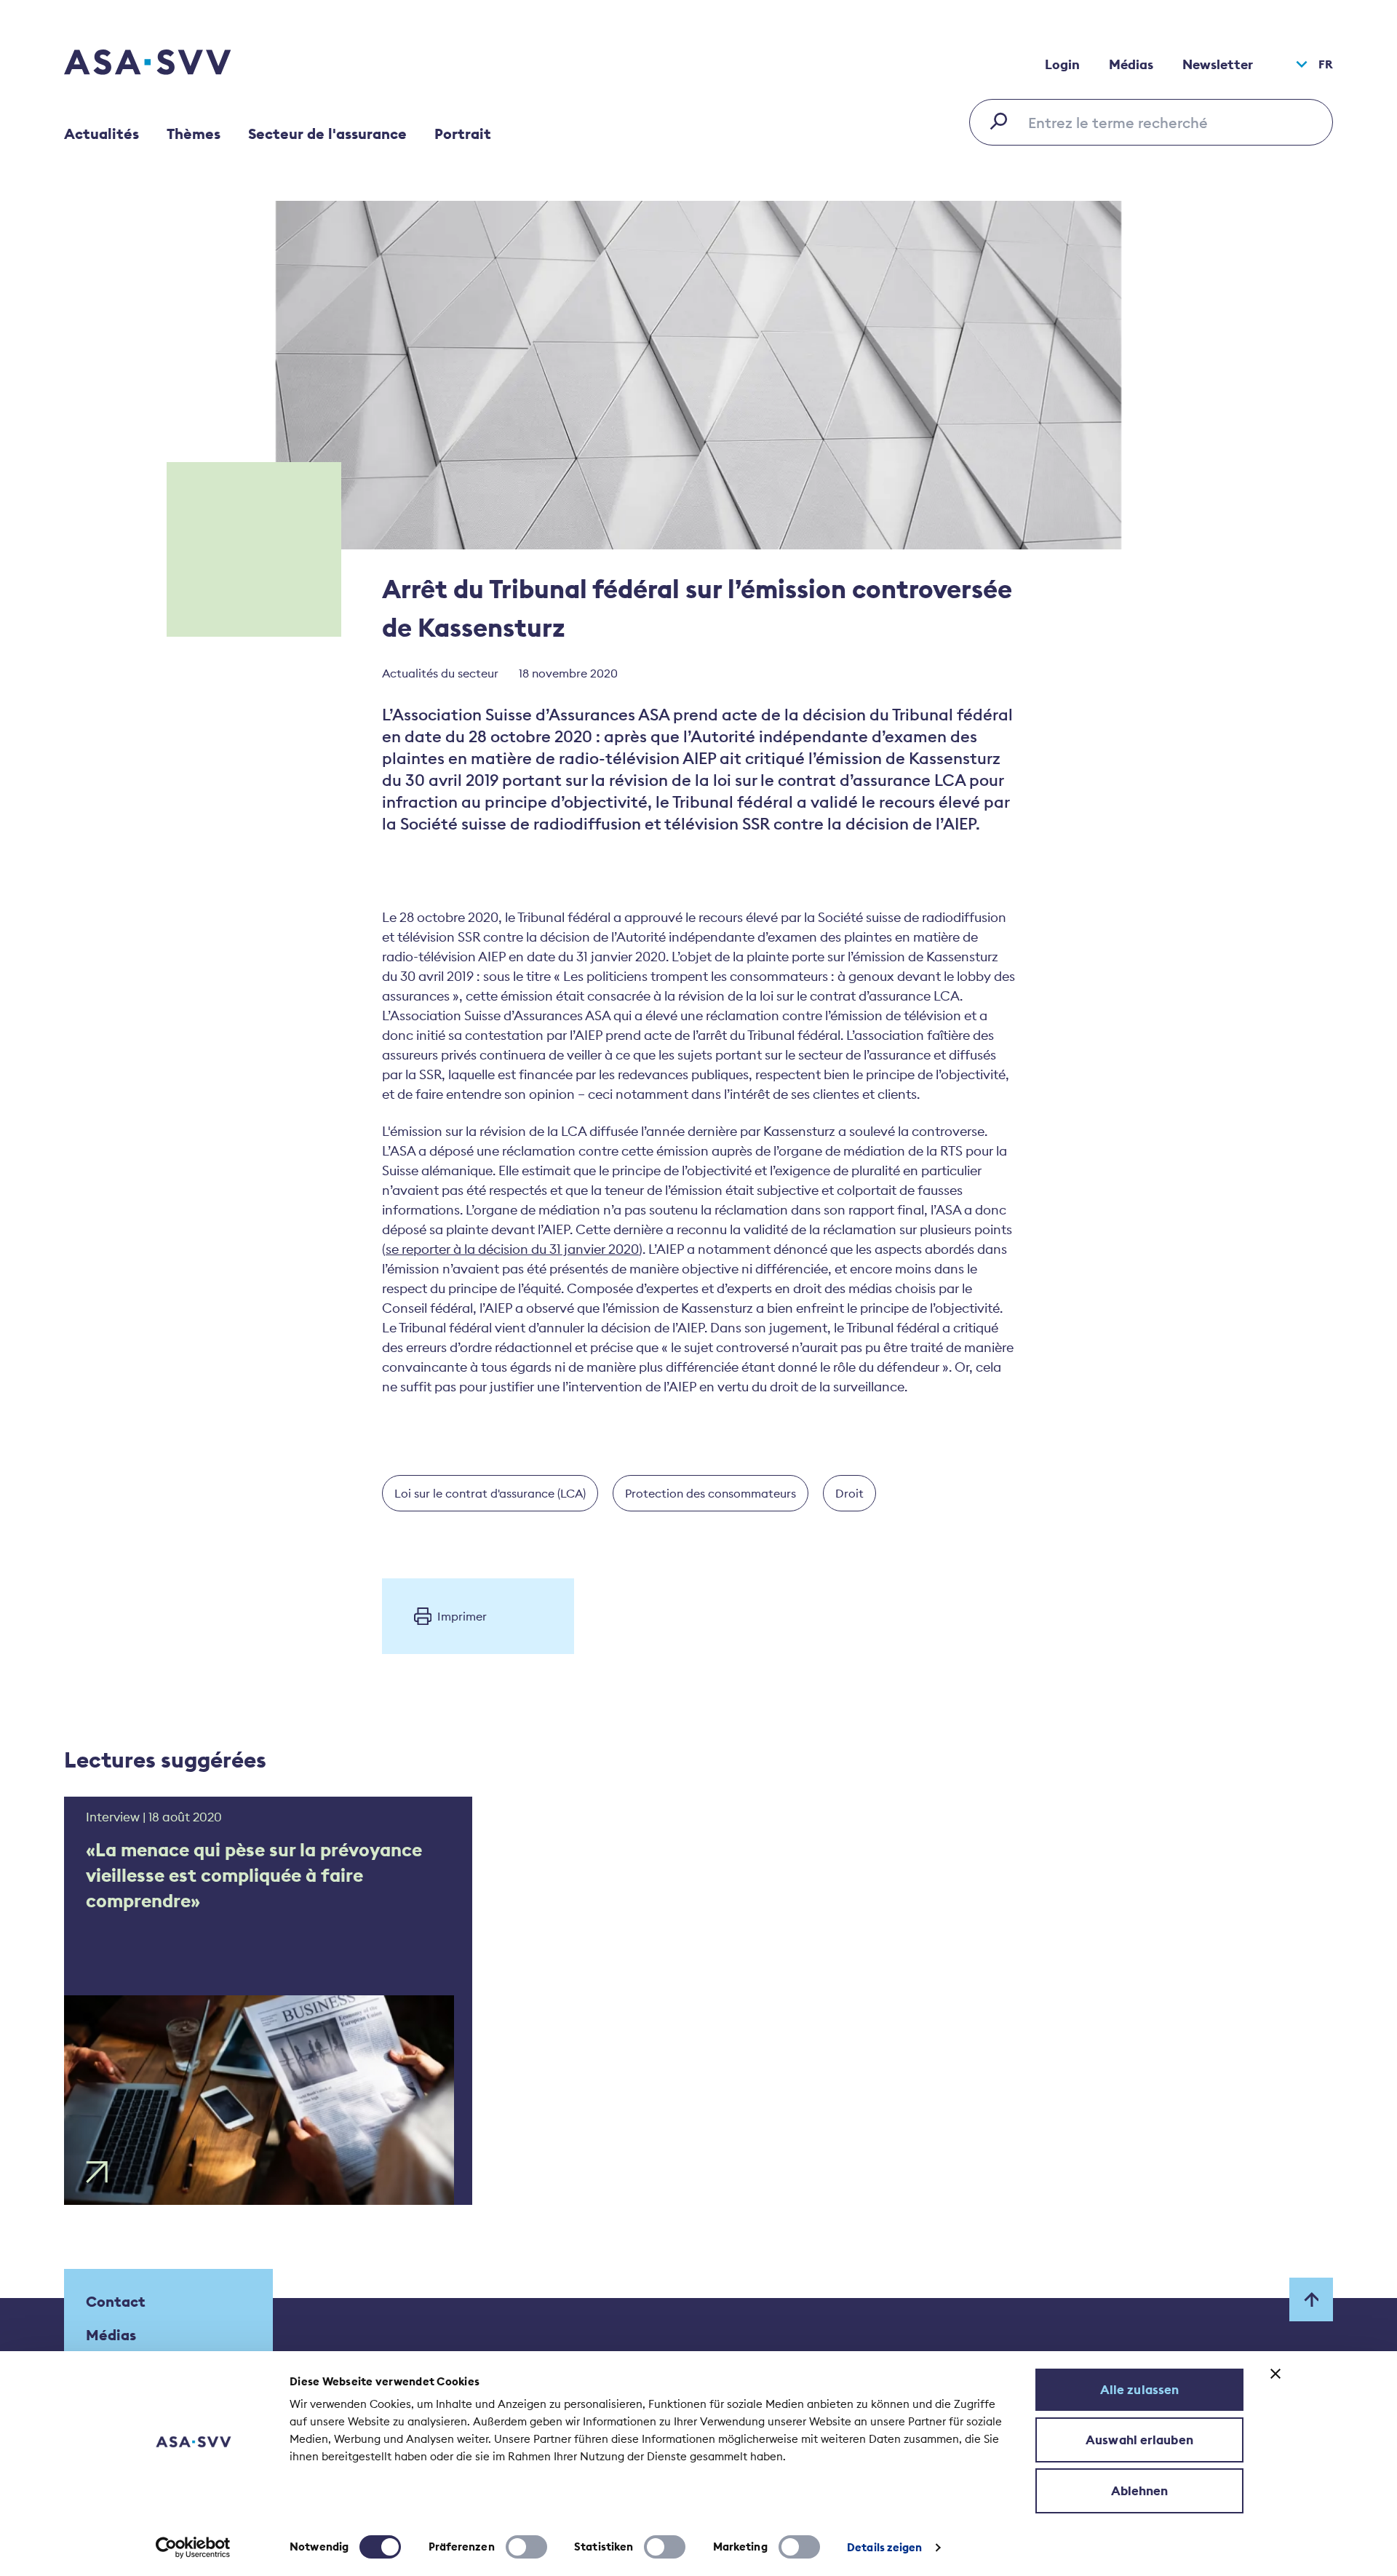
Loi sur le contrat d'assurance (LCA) (490, 1493)
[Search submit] (1003, 121)
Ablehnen (1140, 2491)
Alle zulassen (1139, 2390)
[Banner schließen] (1275, 2374)
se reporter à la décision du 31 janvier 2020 (512, 1249)
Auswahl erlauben (1139, 2440)
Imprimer (462, 1616)
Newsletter (1218, 64)
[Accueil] (173, 64)
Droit (849, 1493)
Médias (1131, 64)
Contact (116, 2301)
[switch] (526, 2547)
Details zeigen (884, 2547)
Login (1062, 64)
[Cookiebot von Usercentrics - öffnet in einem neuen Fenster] (193, 2548)
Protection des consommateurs (711, 1493)
